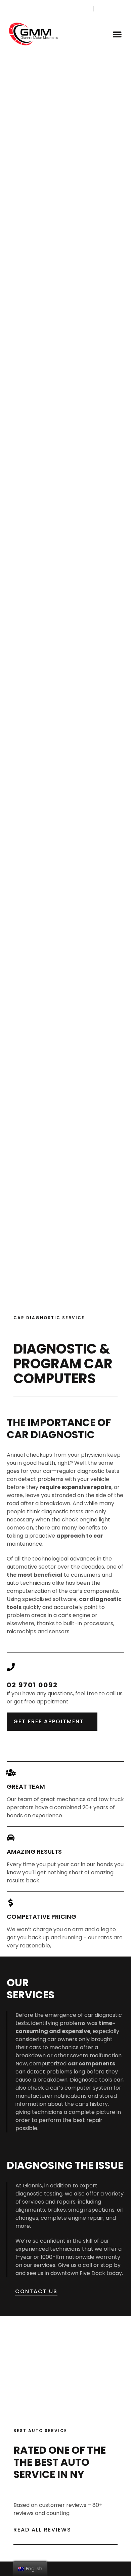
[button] (117, 34)
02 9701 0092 (32, 1685)
